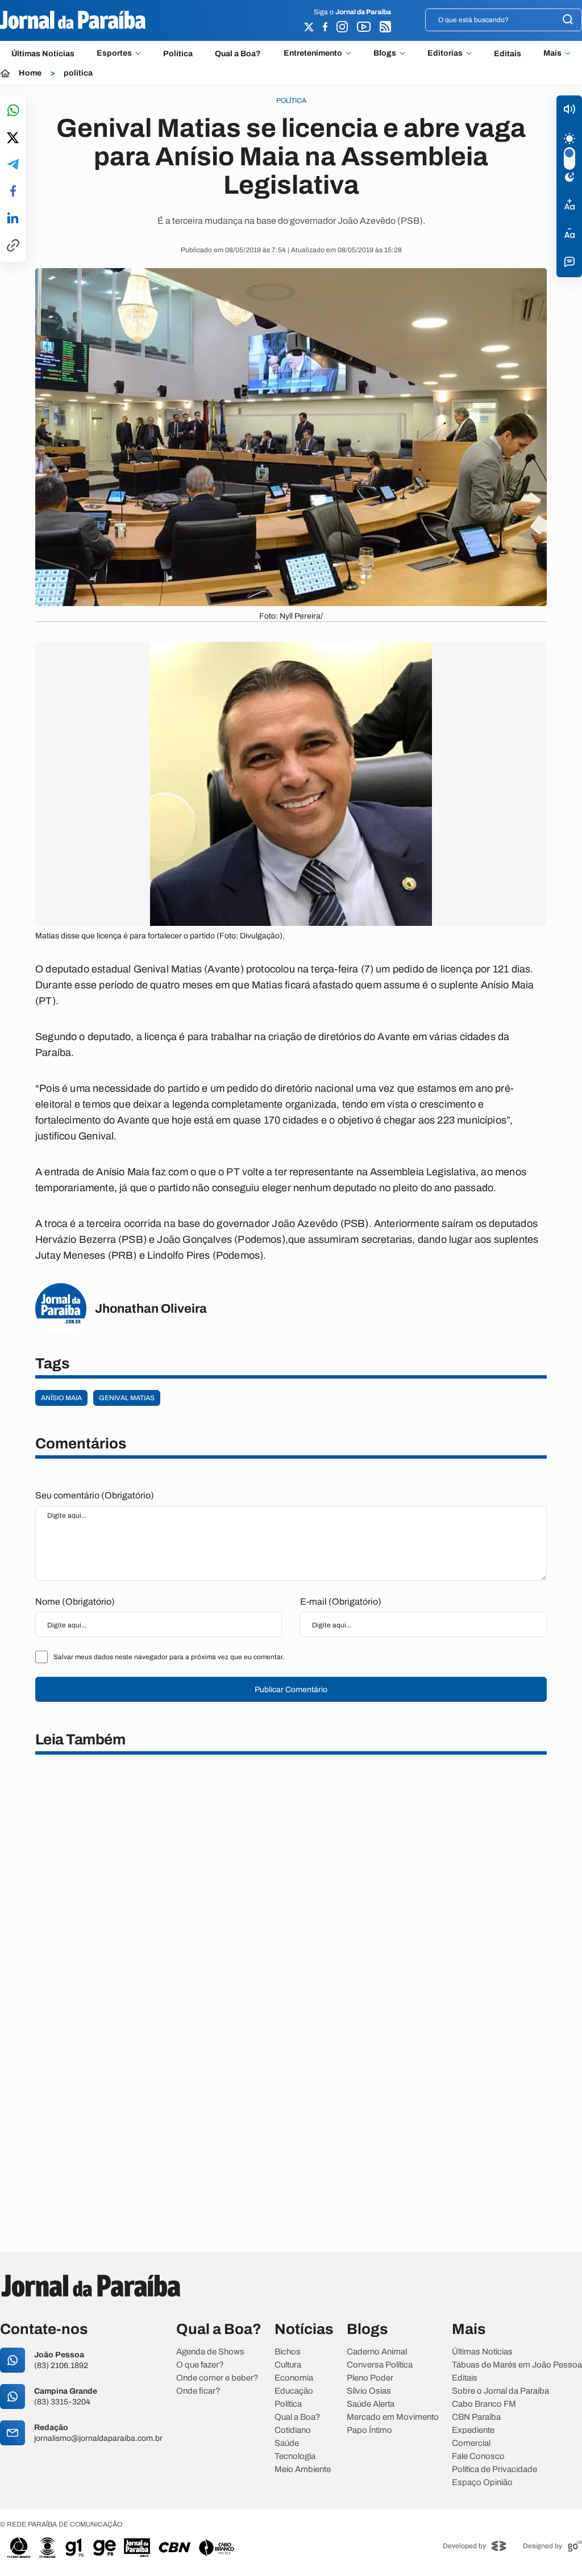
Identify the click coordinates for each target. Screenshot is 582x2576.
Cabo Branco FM (484, 2404)
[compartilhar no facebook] (13, 192)
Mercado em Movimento (393, 2417)
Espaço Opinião (482, 2483)
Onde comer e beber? (217, 2378)
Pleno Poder (370, 2378)
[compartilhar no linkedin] (13, 219)
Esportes (114, 53)
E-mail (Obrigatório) (341, 1602)
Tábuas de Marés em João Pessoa (517, 2365)
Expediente (473, 2430)
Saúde (287, 2443)
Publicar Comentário (291, 1690)
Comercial (471, 2443)
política (78, 73)
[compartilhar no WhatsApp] (13, 111)
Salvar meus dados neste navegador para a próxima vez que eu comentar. (169, 1657)
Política (178, 54)
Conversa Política (380, 2365)
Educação (294, 2391)
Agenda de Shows (210, 2352)
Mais (552, 53)
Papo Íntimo (369, 2430)
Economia (294, 2378)
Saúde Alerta (371, 2404)
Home (30, 73)
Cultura (288, 2365)
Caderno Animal (377, 2352)
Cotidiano (293, 2430)
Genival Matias (127, 1398)
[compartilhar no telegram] (13, 165)
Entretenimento (313, 53)
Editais (508, 54)
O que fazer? (200, 2365)
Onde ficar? (198, 2391)
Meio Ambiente (303, 2469)
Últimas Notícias (43, 54)
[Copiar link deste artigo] (13, 246)
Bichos (288, 2352)
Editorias (445, 53)
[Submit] (568, 20)
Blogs (385, 53)
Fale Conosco (478, 2456)
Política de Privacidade (494, 2469)
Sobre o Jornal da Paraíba (500, 2391)
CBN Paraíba (476, 2417)
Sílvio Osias (369, 2391)
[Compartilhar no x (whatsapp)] (13, 139)
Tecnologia (295, 2456)
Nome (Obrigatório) (75, 1602)
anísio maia (61, 1398)
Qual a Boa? (238, 54)
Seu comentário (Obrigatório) (95, 1495)
